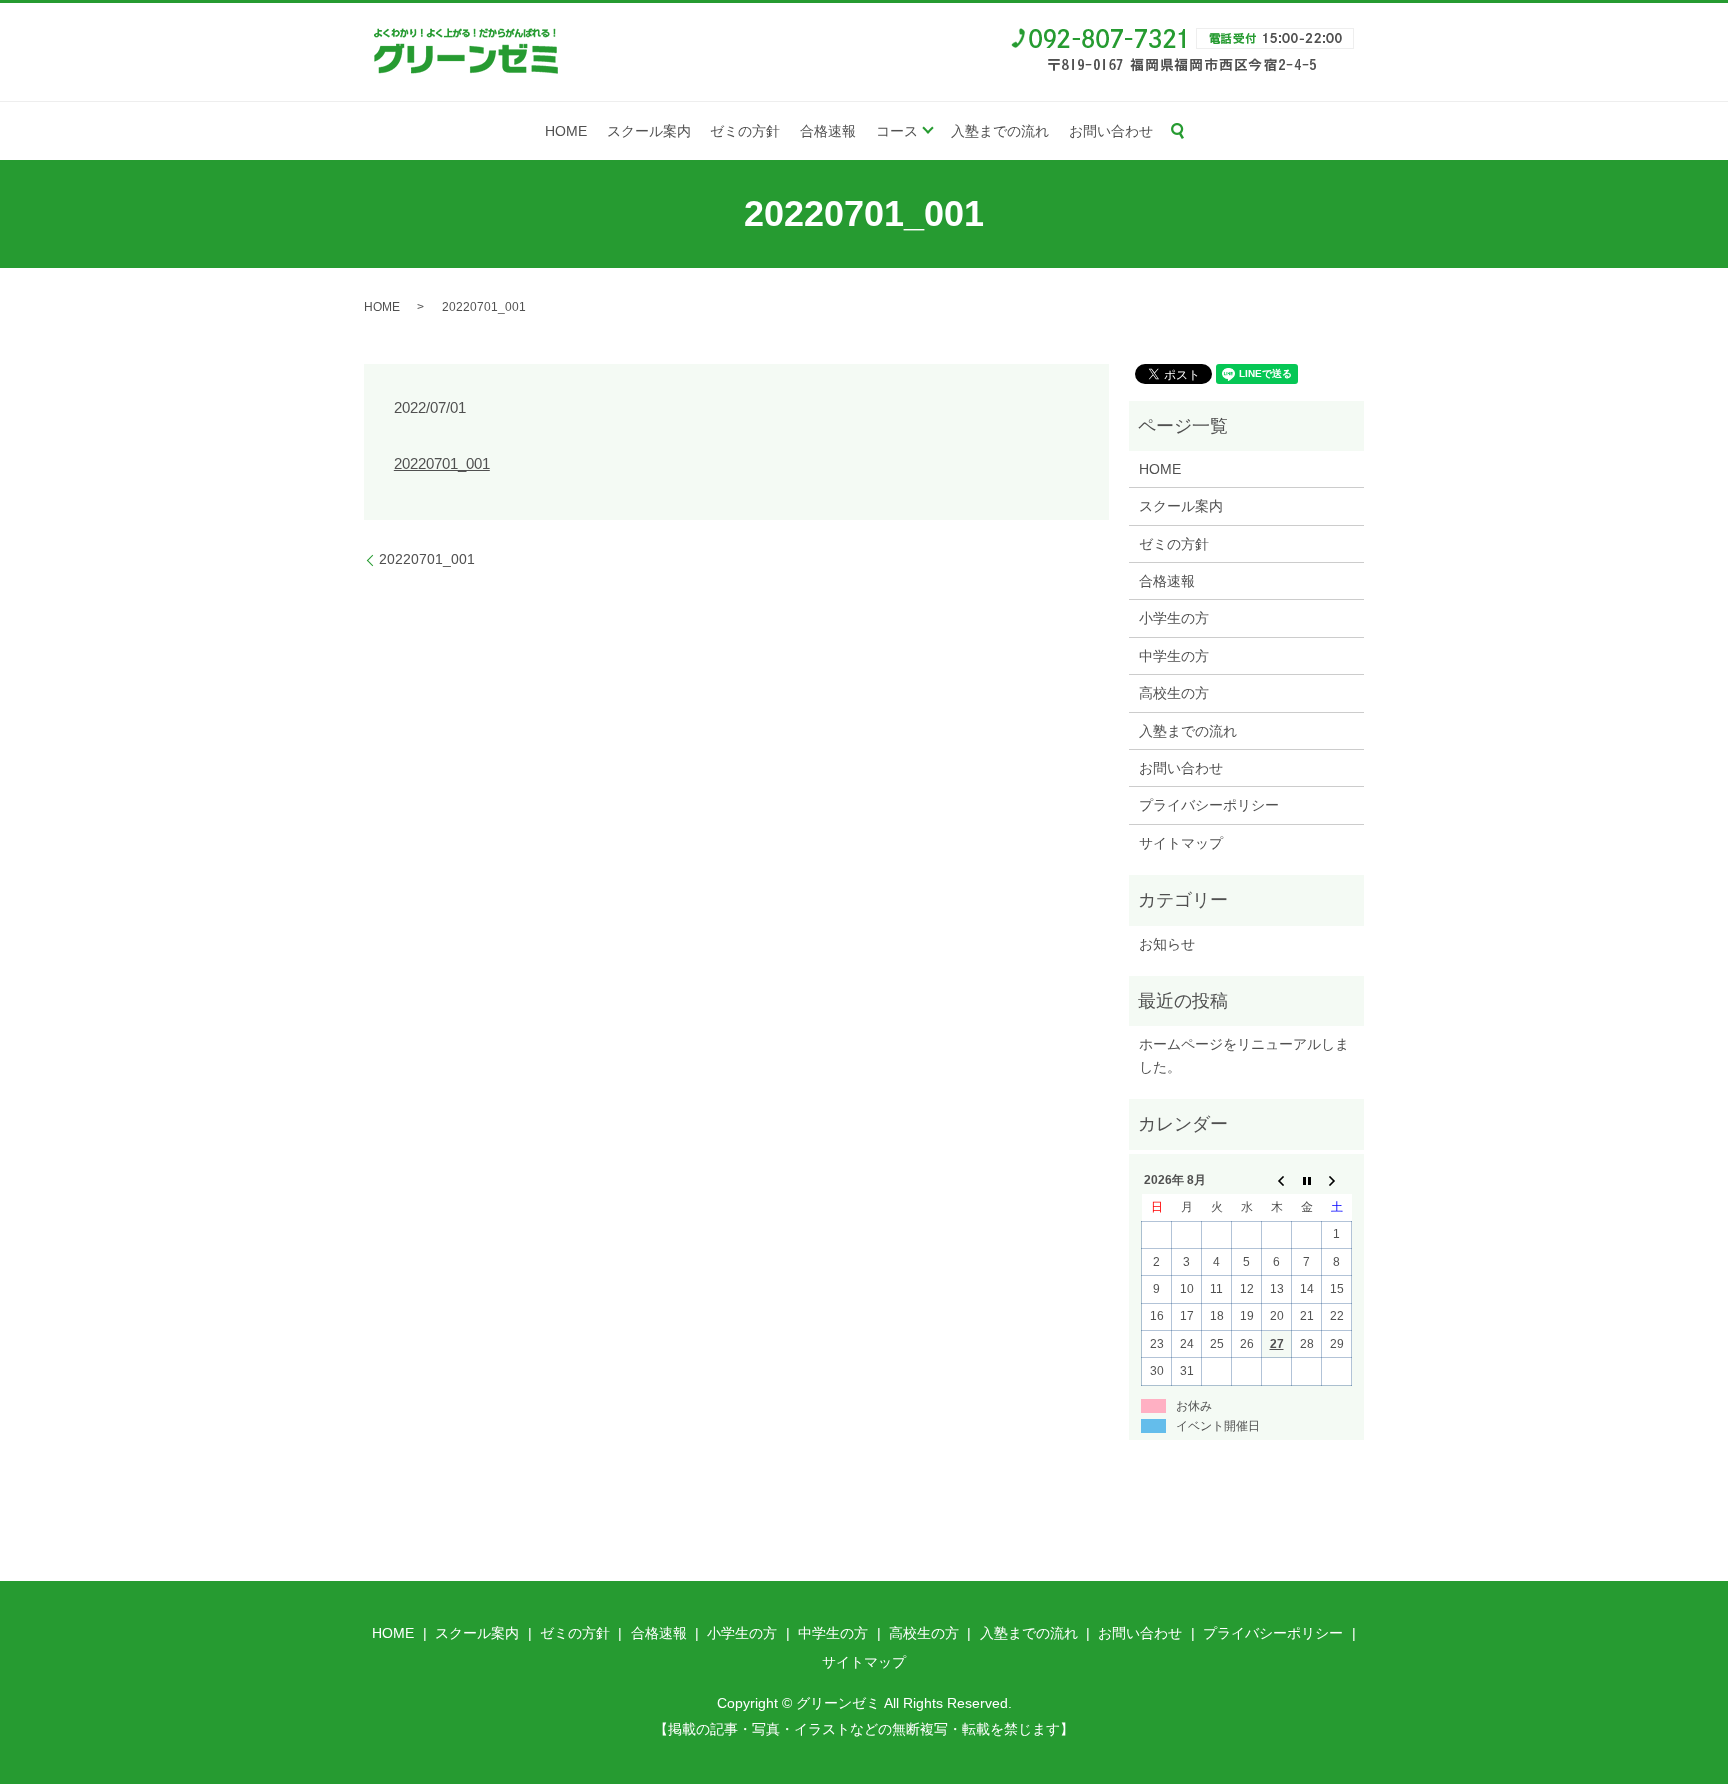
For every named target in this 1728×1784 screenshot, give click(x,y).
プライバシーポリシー (1209, 805)
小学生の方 (1174, 618)
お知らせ (1167, 944)
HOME (566, 131)
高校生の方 (1174, 693)
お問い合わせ (1111, 131)
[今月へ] (1307, 1181)
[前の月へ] (1277, 1181)
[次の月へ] (1337, 1181)
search (1178, 131)
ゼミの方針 (745, 131)
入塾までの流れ (1000, 131)
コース (897, 131)
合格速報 (828, 131)
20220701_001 (442, 463)
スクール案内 (649, 131)
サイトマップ (1181, 843)
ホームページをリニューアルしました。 (1244, 1055)
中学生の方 (1174, 656)
